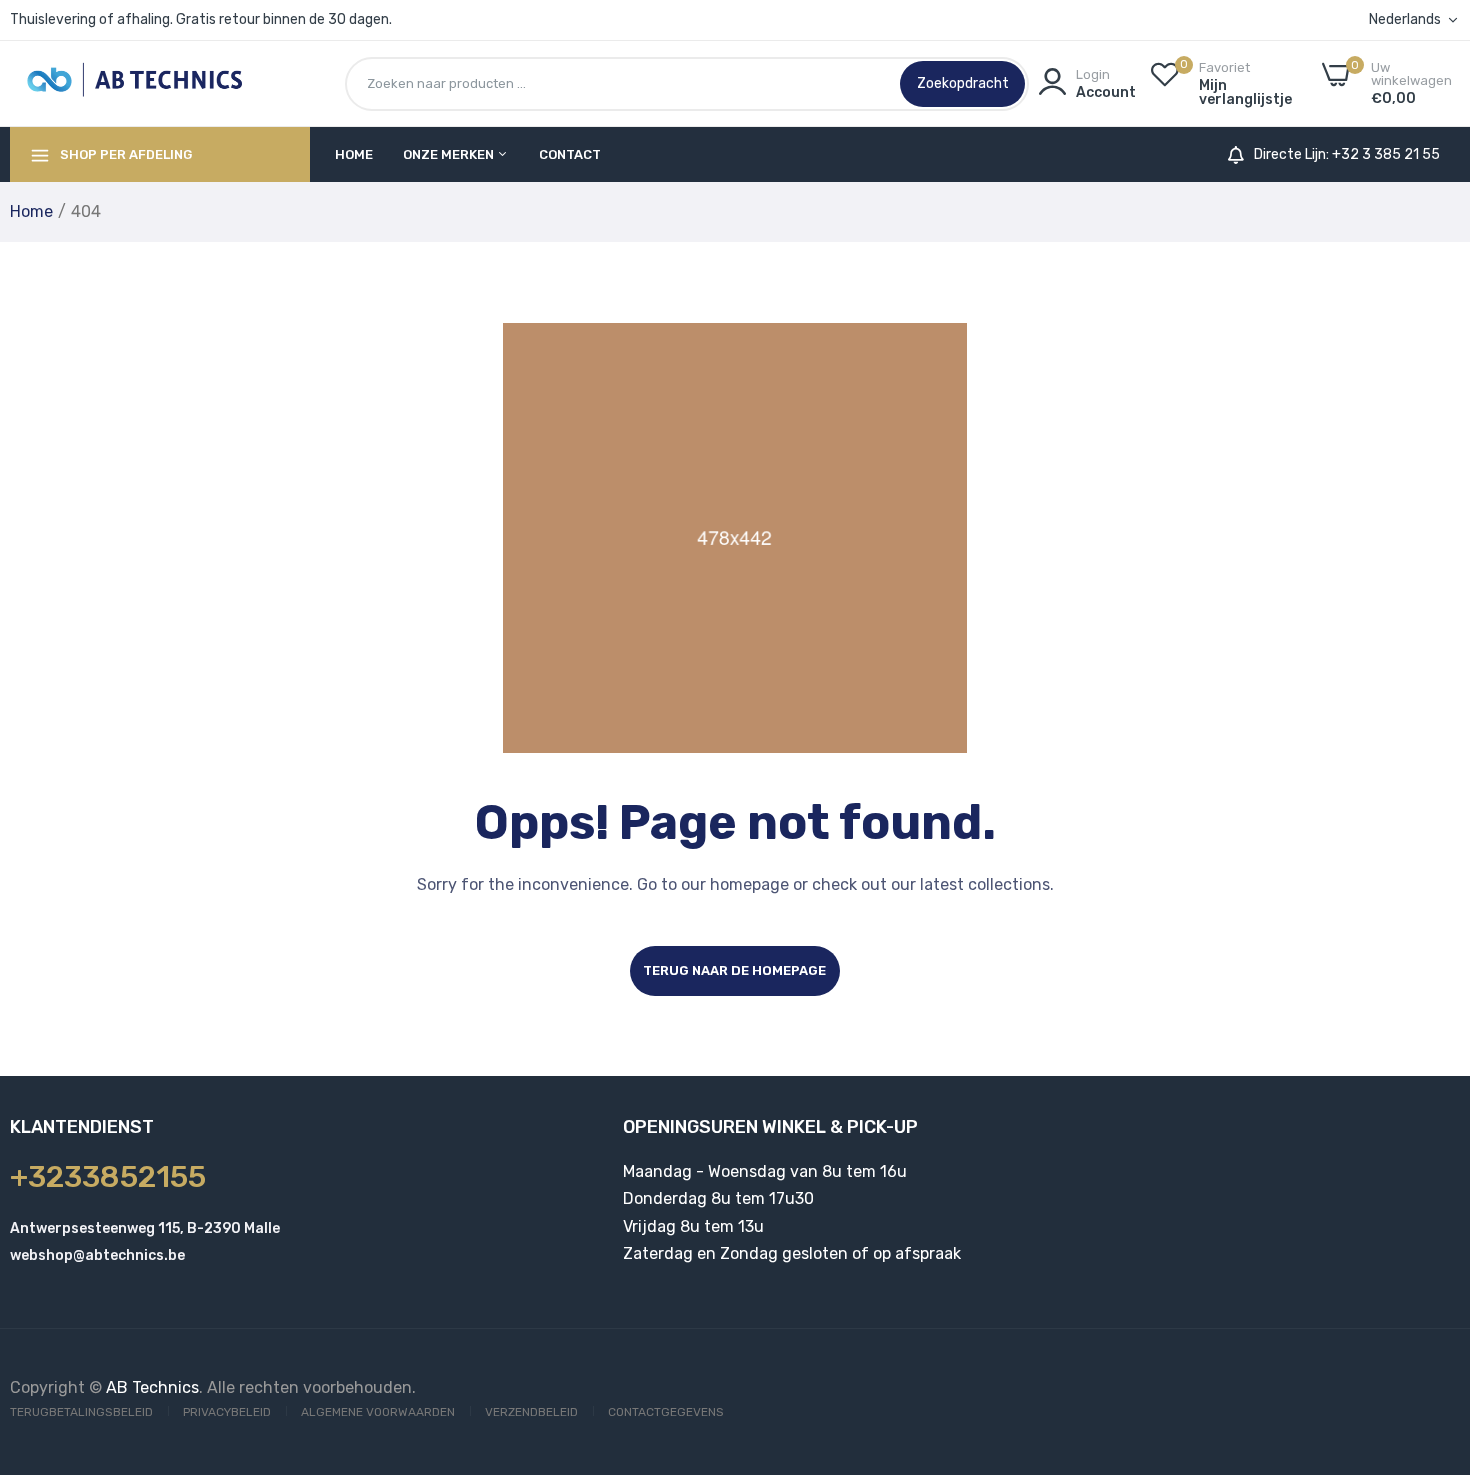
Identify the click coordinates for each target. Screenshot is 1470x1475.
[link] (1430, 1330)
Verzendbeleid (531, 1412)
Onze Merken (450, 154)
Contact (570, 154)
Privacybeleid (227, 1412)
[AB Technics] (135, 83)
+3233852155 (108, 1177)
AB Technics (152, 1387)
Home (354, 154)
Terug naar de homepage (734, 970)
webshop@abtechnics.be (97, 1255)
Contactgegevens (666, 1412)
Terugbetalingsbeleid (81, 1412)
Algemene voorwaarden (378, 1412)
